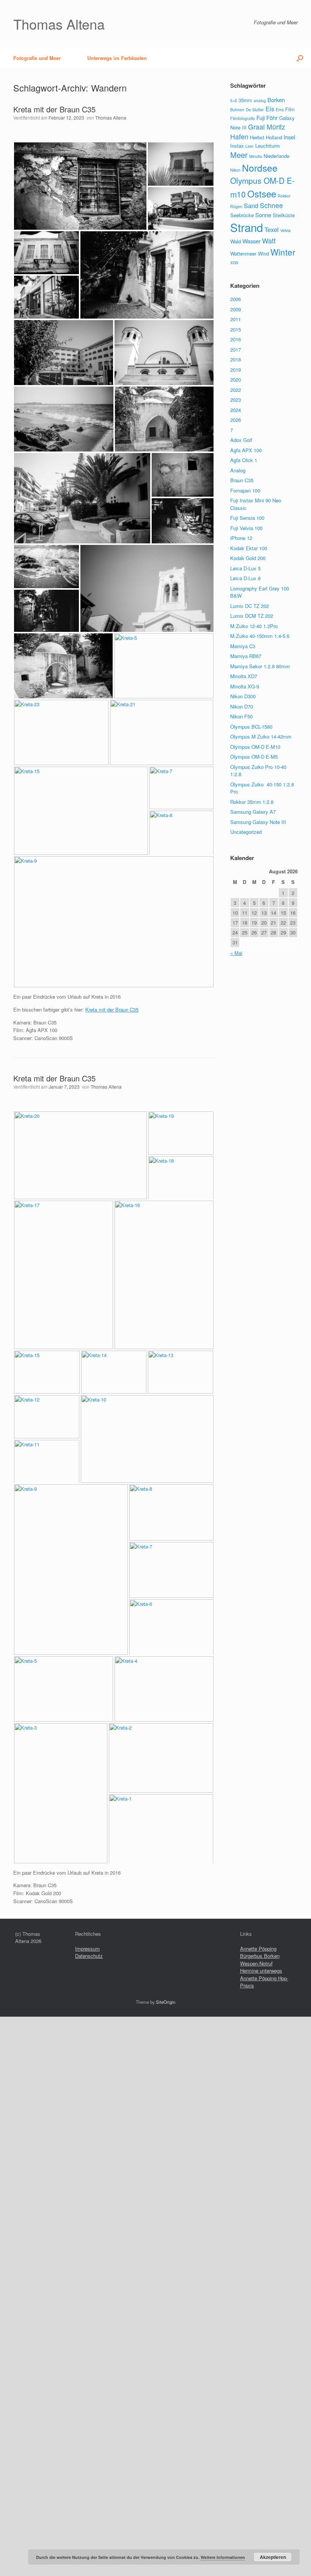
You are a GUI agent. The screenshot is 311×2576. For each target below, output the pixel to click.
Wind (263, 253)
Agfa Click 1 (244, 460)
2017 (236, 350)
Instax (237, 146)
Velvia (285, 230)
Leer (250, 146)
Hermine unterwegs (261, 1971)
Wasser (251, 241)
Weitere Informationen (223, 2557)
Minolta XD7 (244, 676)
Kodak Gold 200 (248, 558)
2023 (236, 400)
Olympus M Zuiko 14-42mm (261, 736)
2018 (236, 359)
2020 (236, 380)
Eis (270, 109)
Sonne (263, 215)
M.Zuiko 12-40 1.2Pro (254, 626)
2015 (236, 329)
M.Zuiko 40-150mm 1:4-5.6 (260, 636)
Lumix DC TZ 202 (250, 606)
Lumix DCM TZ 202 (252, 616)
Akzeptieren (273, 2557)
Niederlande (276, 156)
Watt (269, 241)
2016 (236, 339)
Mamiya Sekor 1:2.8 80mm (260, 666)
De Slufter (255, 110)
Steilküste (284, 215)
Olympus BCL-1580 (251, 727)
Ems (280, 110)
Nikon (235, 170)
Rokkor (284, 196)
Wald (236, 241)
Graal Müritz (267, 127)
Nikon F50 (241, 716)
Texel (272, 229)
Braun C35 (242, 480)
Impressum (87, 1949)
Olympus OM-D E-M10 (255, 747)
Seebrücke (242, 215)
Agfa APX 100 (246, 450)
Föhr (272, 118)
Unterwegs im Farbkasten (117, 58)
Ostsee (262, 193)
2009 (236, 309)
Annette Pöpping (258, 1949)
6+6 (234, 100)
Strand (247, 227)
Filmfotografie (243, 118)
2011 (236, 319)
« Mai (236, 953)
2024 (236, 410)
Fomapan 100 (245, 490)
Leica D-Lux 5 (245, 568)
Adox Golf (241, 440)
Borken (276, 100)
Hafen (239, 137)
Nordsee (260, 168)
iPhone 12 (241, 538)
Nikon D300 (243, 696)
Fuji (261, 118)
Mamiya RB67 (246, 656)
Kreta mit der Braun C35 (54, 109)
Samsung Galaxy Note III (258, 822)
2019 (236, 370)
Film (290, 109)
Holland (274, 137)
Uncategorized (246, 832)
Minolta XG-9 (245, 686)
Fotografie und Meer (37, 58)
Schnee (271, 205)
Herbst (257, 137)
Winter (283, 252)
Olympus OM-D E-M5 (254, 757)
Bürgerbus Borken (260, 1956)
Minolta (256, 156)
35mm (245, 100)
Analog (238, 470)
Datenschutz (89, 1956)
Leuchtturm (268, 146)
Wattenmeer (243, 253)
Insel (289, 137)
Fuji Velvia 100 (246, 528)
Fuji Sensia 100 (247, 518)
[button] (300, 58)
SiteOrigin (166, 2002)
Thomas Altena (111, 118)
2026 (236, 420)
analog (260, 100)
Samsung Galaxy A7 (253, 812)
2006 (236, 299)
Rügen (236, 206)
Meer (239, 155)
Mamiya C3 (243, 646)
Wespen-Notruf (256, 1963)
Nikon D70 (242, 706)
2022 (236, 390)
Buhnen (237, 110)
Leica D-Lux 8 (245, 578)
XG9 (234, 263)
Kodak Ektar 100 (249, 548)
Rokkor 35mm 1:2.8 (252, 802)
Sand (251, 205)
